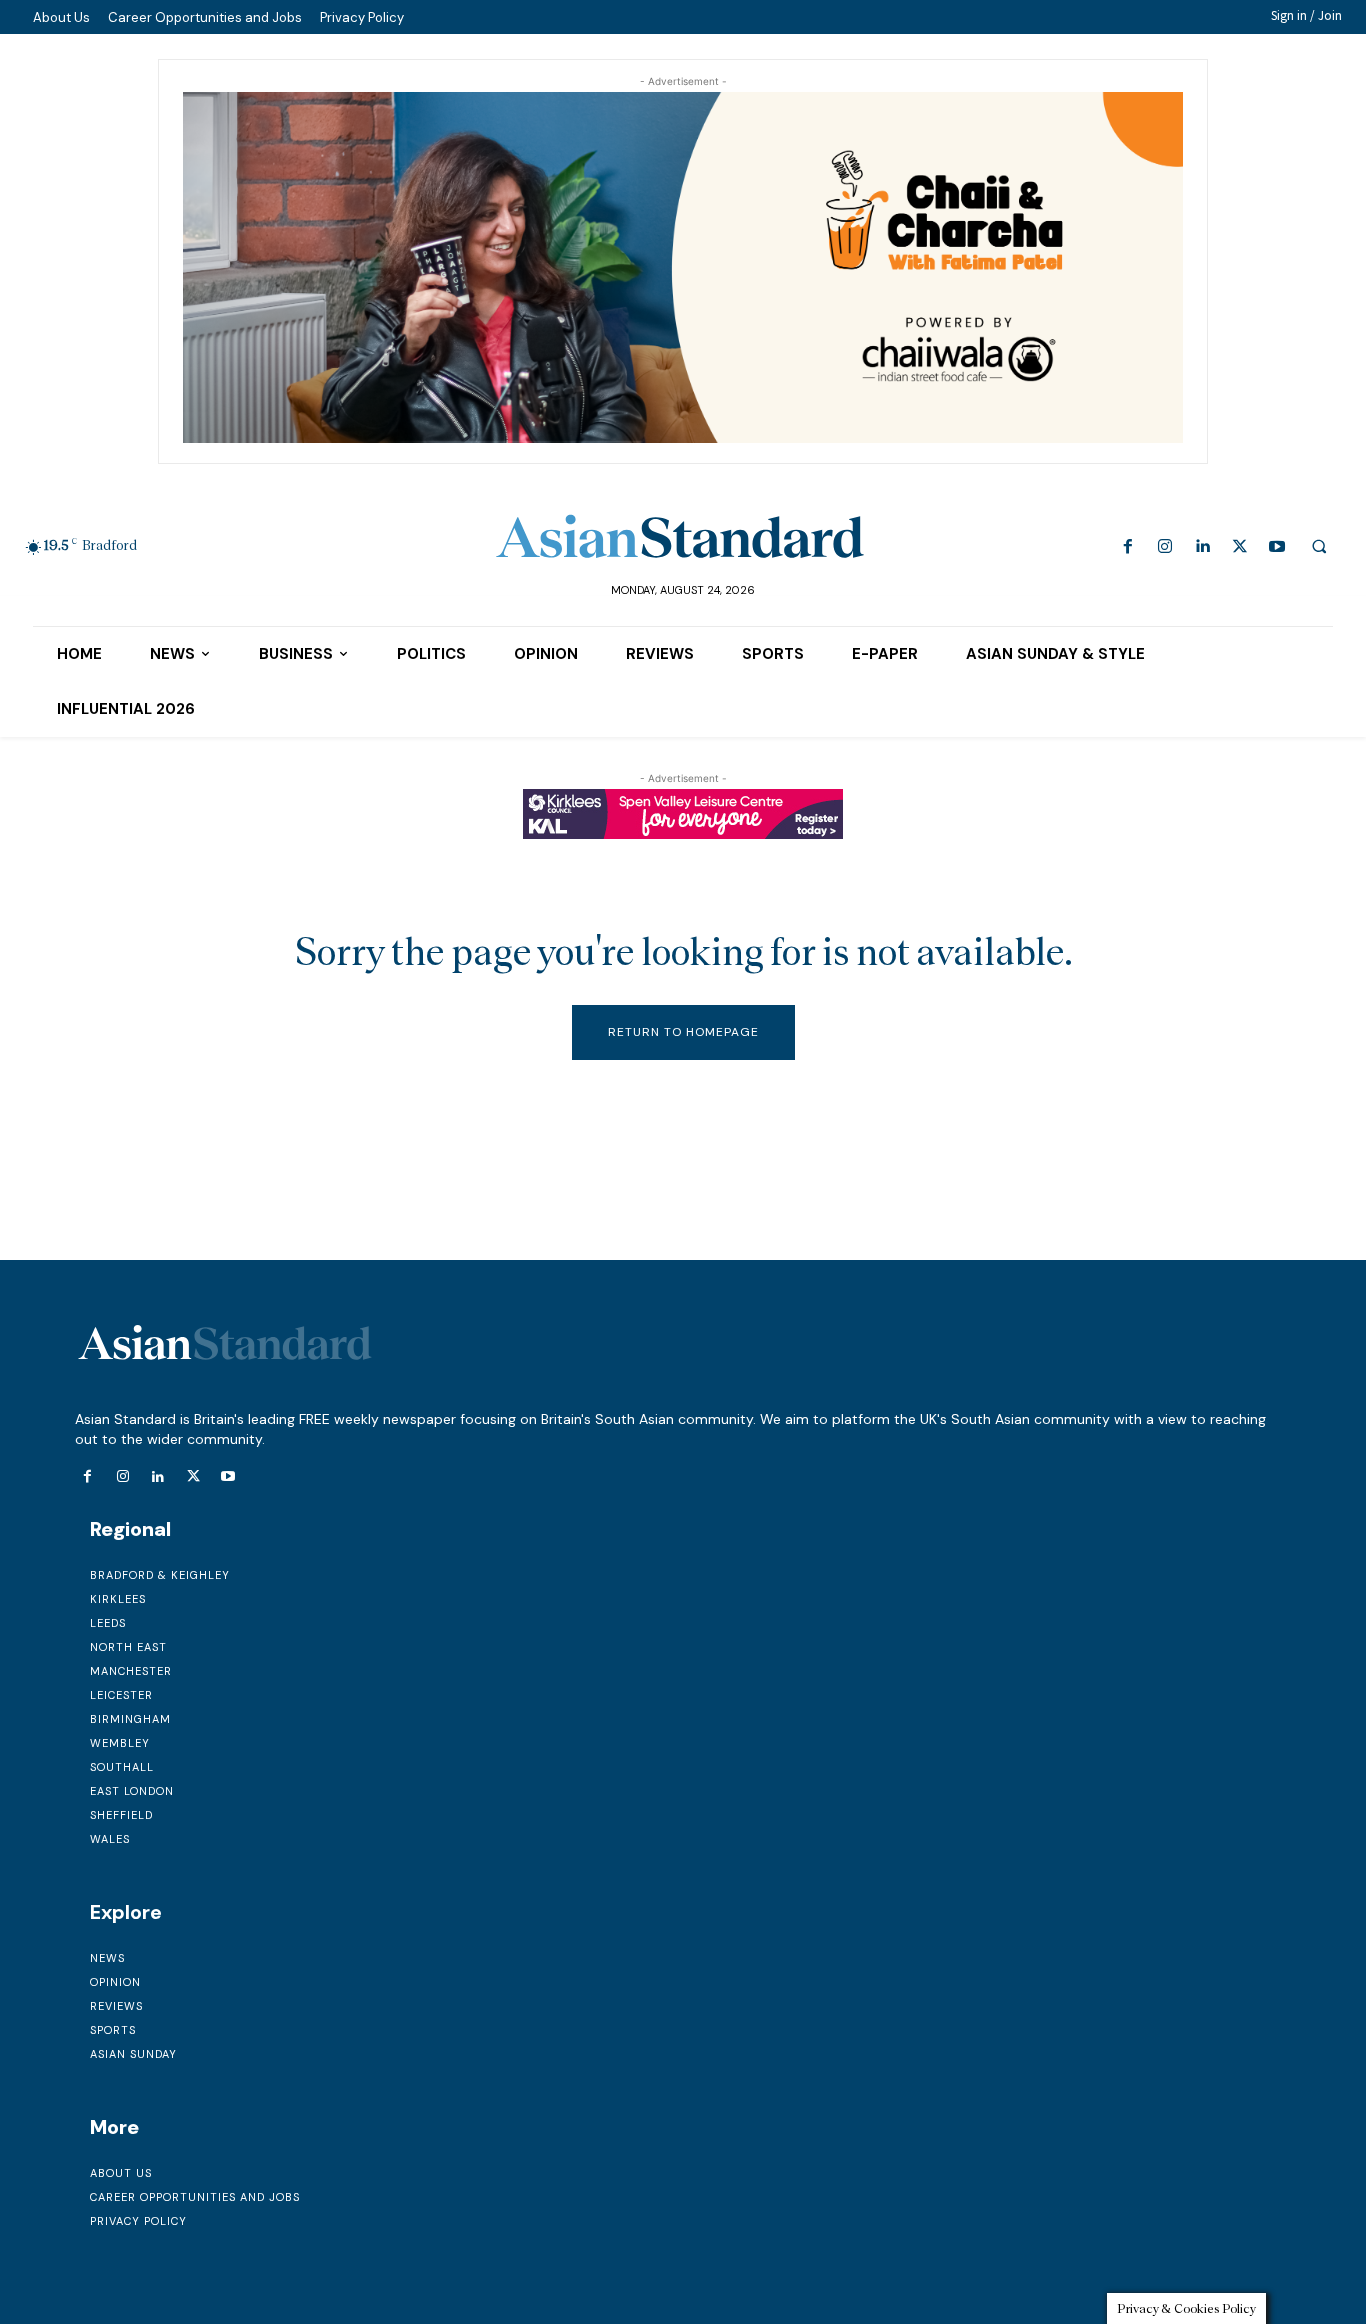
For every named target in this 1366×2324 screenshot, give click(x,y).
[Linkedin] (1202, 547)
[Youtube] (1276, 547)
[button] (1319, 546)
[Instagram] (1165, 547)
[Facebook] (1128, 547)
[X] (1239, 547)
